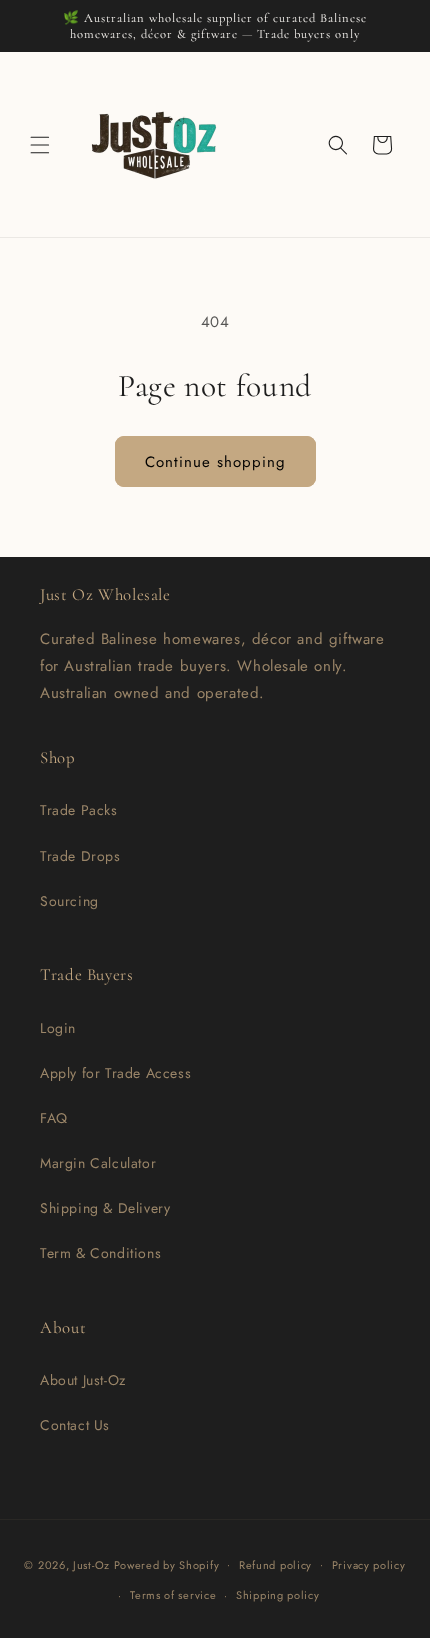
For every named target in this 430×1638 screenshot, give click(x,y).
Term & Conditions (100, 1253)
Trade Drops (80, 856)
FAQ (54, 1118)
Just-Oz (91, 1564)
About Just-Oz (83, 1380)
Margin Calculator (98, 1163)
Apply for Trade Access (115, 1073)
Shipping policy (278, 1595)
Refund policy (275, 1565)
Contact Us (75, 1425)
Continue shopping (215, 462)
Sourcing (69, 901)
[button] (40, 145)
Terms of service (173, 1595)
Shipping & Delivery (105, 1208)
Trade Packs (79, 810)
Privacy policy (369, 1565)
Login (58, 1028)
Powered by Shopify (167, 1564)
